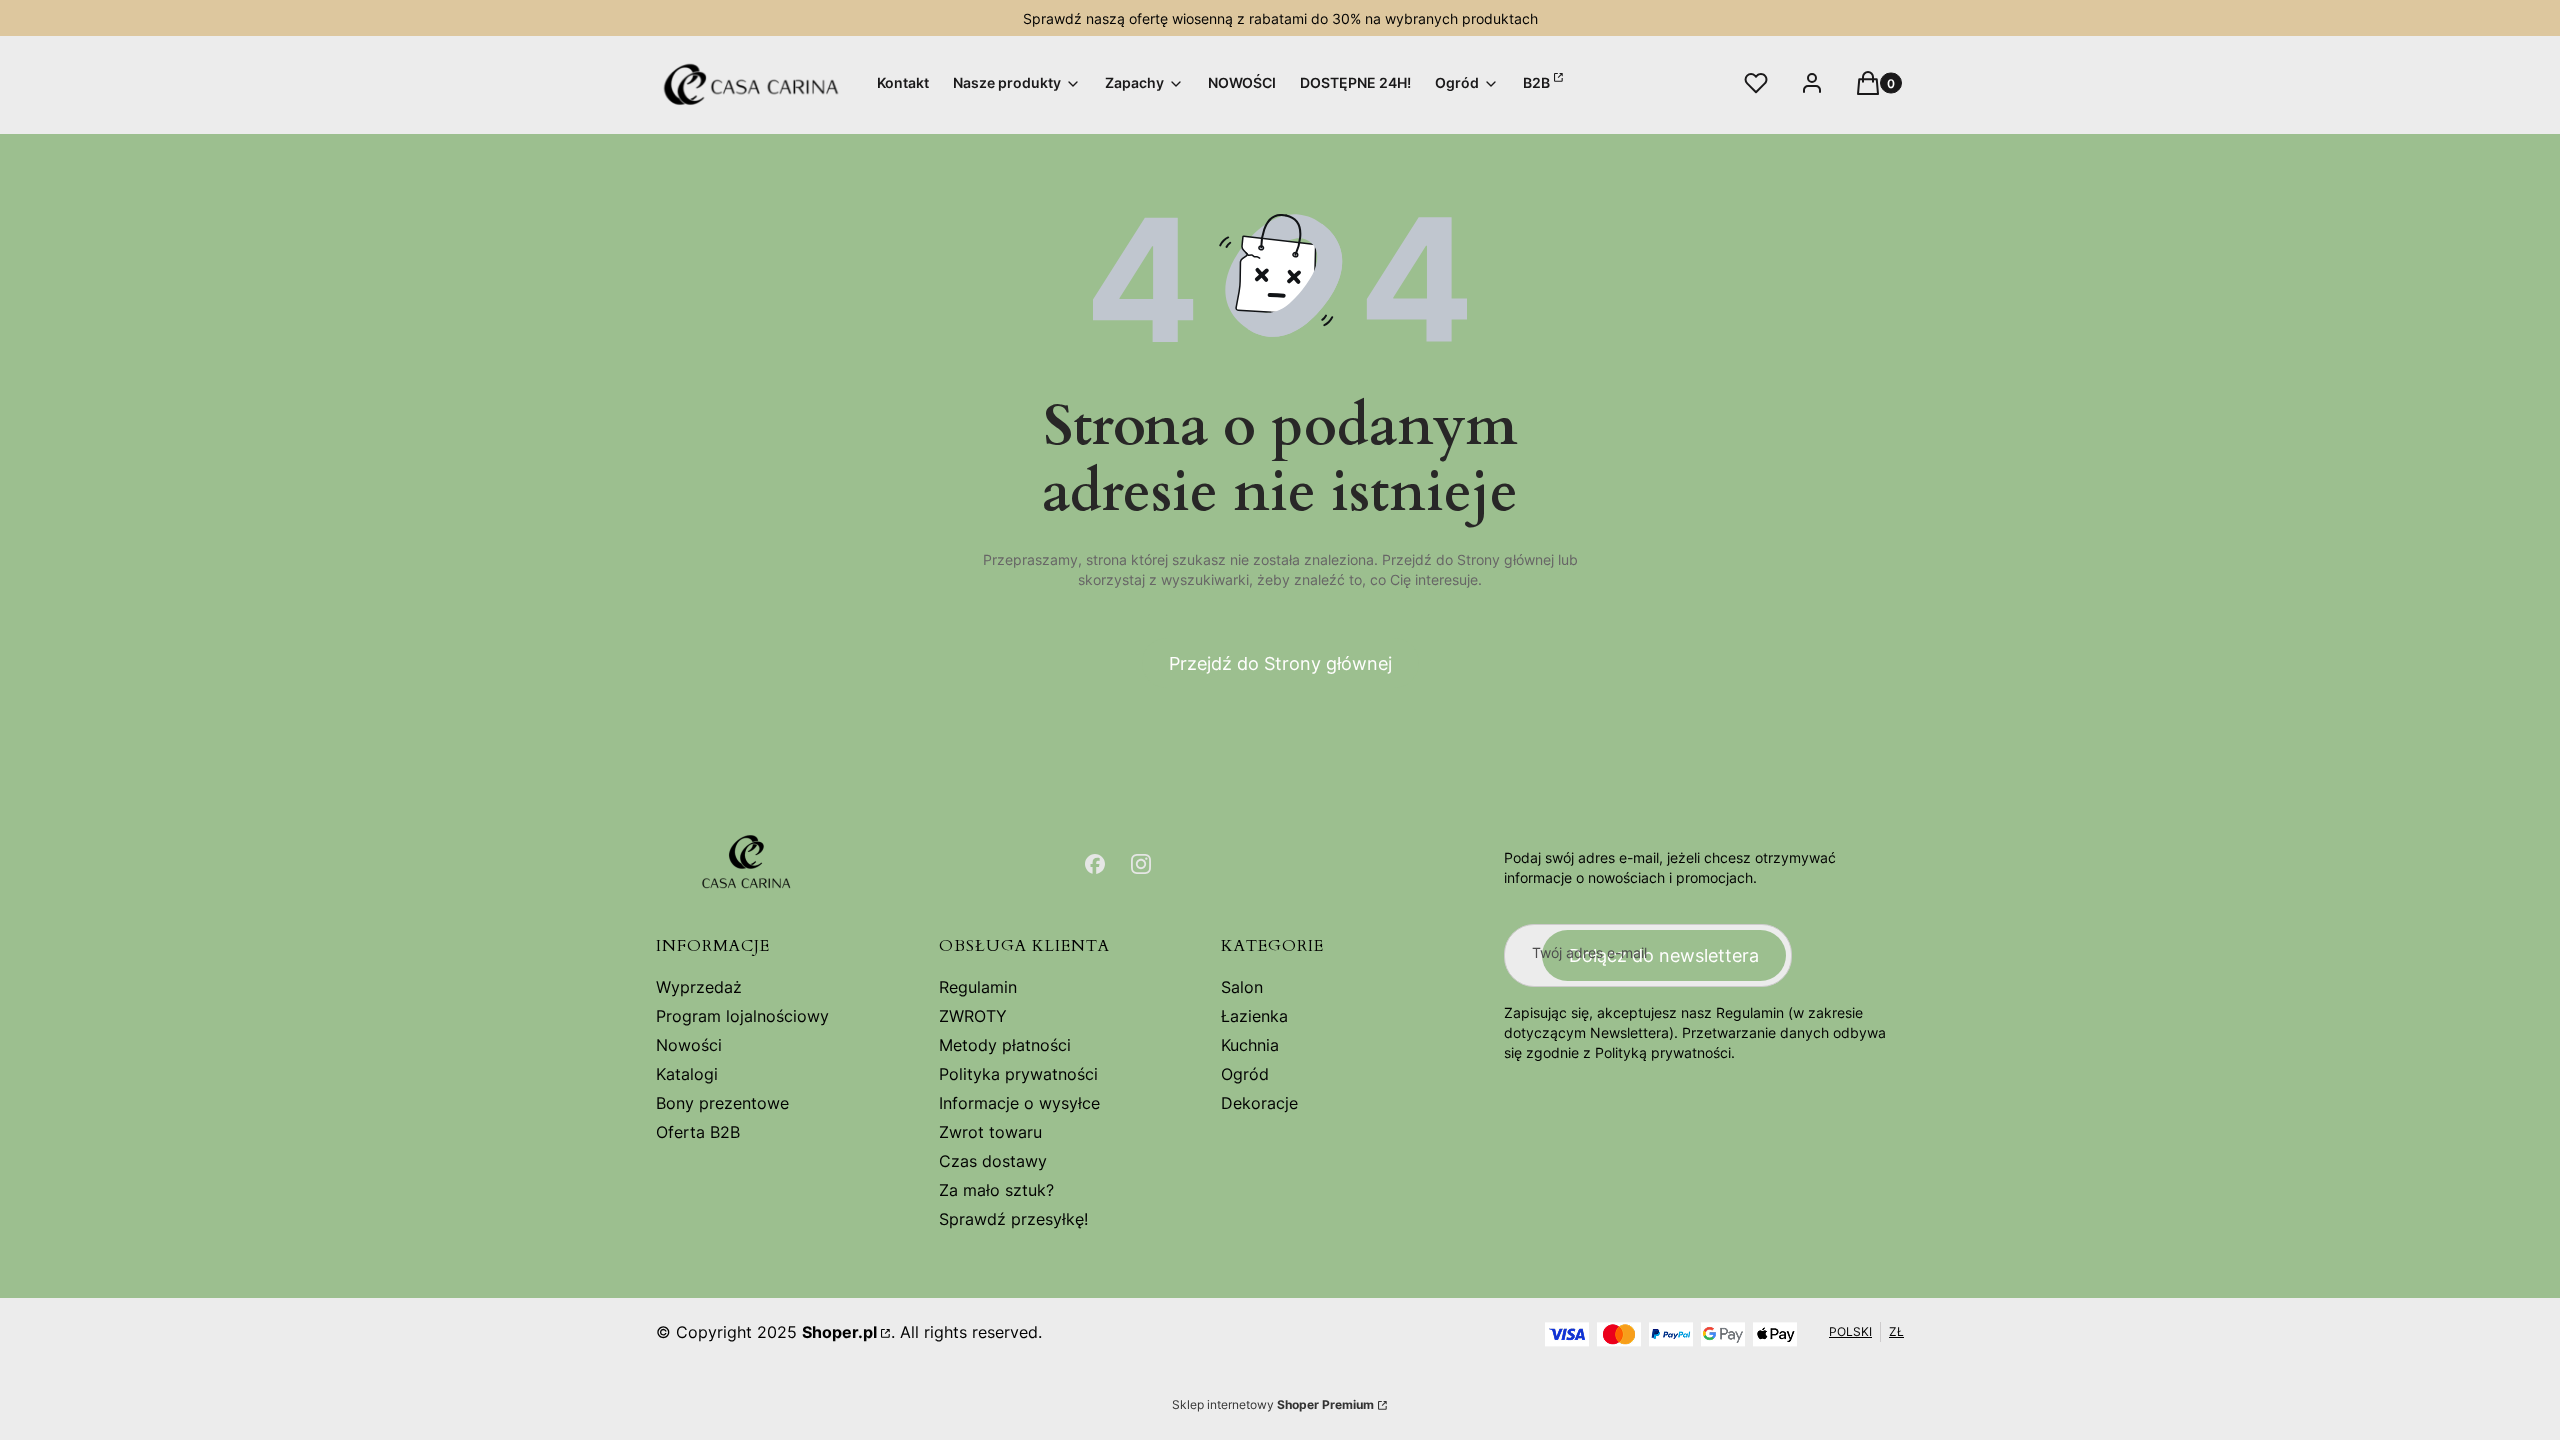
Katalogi (687, 1074)
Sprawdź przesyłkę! (1013, 1219)
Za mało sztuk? (996, 1190)
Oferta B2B (698, 1132)
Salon (1242, 987)
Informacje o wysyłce (1019, 1103)
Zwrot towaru (990, 1132)
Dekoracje (1259, 1103)
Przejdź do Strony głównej (1280, 663)
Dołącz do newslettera (1664, 955)
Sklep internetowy (1273, 1404)
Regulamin (978, 987)
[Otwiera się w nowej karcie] (1095, 864)
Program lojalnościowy (742, 1016)
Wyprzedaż (699, 987)
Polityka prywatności (1018, 1074)
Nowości (689, 1045)
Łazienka (1254, 1016)
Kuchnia (1250, 1045)
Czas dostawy (993, 1161)
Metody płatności (1005, 1045)
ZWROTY (973, 1016)
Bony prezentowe (722, 1103)
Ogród (1245, 1074)
